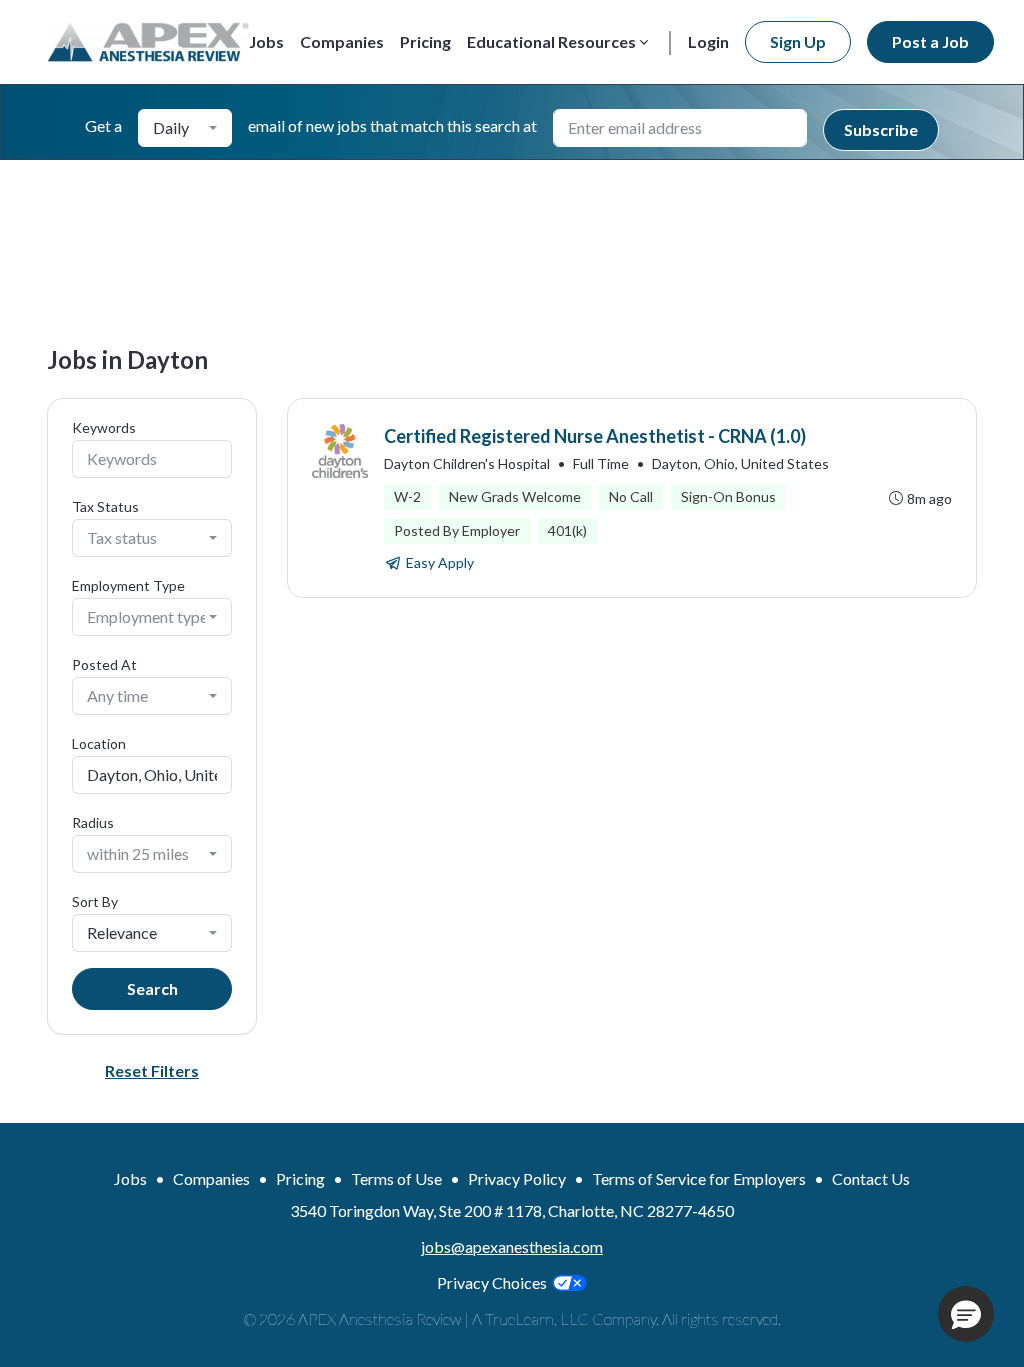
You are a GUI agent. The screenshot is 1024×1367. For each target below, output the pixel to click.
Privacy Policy (517, 1178)
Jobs (266, 41)
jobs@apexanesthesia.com (512, 1246)
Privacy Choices (492, 1282)
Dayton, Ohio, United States (740, 463)
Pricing (425, 41)
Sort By (95, 901)
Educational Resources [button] (551, 41)
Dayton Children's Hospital (467, 463)
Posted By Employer (457, 530)
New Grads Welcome (515, 496)
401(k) (567, 530)
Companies (342, 41)
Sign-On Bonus (728, 496)
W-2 (407, 496)
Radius (93, 822)
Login (708, 41)
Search (152, 988)
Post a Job (930, 41)
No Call (631, 496)
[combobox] (185, 128)
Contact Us (871, 1178)
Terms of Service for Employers (699, 1178)
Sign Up (798, 41)
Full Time (601, 463)
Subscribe (881, 129)
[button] (966, 1314)
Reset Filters (152, 1070)
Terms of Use (396, 1178)
